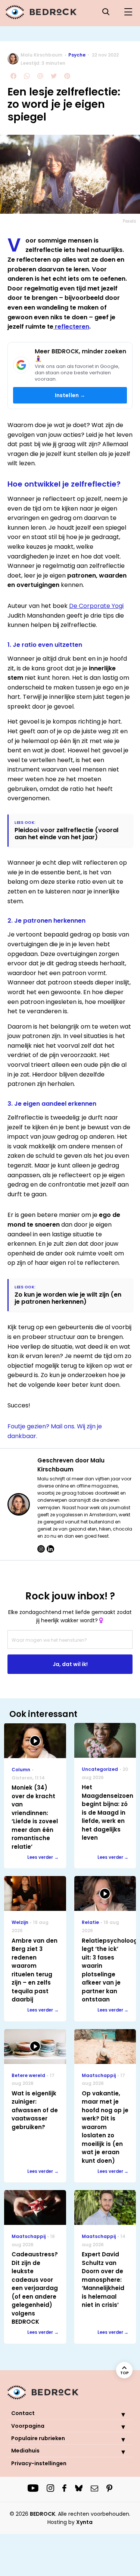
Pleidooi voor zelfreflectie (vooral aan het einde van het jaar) (66, 834)
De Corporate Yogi (96, 606)
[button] (118, 2414)
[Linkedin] (50, 1549)
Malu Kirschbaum (41, 55)
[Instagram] (41, 1549)
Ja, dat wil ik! (70, 1664)
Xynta (84, 2522)
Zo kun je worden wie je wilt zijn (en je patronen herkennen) (68, 1298)
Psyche (77, 55)
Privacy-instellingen (39, 2463)
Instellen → (70, 395)
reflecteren (71, 327)
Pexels (130, 221)
